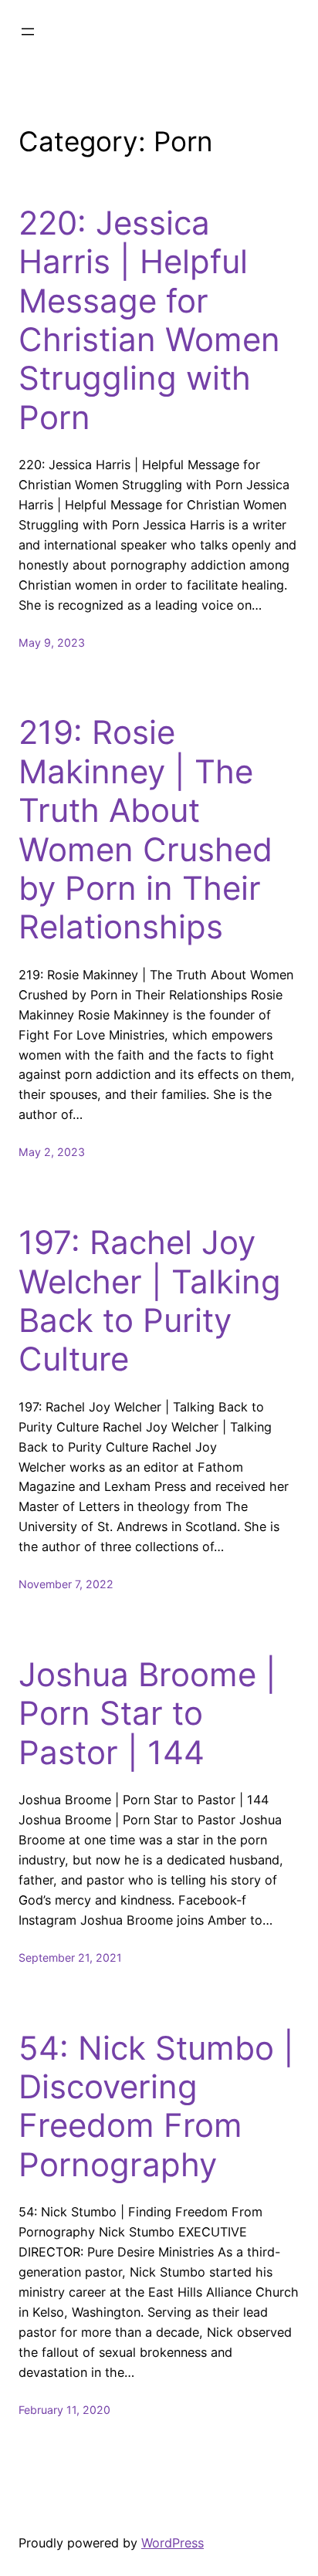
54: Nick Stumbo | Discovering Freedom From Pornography (156, 2106)
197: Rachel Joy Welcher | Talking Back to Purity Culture (150, 1301)
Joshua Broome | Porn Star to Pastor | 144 (147, 1714)
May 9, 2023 (52, 642)
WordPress (173, 2543)
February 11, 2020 (64, 2410)
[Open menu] (28, 32)
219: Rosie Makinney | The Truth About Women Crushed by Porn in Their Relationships (145, 830)
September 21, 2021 (70, 1957)
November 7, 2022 (66, 1584)
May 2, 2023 (52, 1152)
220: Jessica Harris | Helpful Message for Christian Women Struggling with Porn (149, 320)
